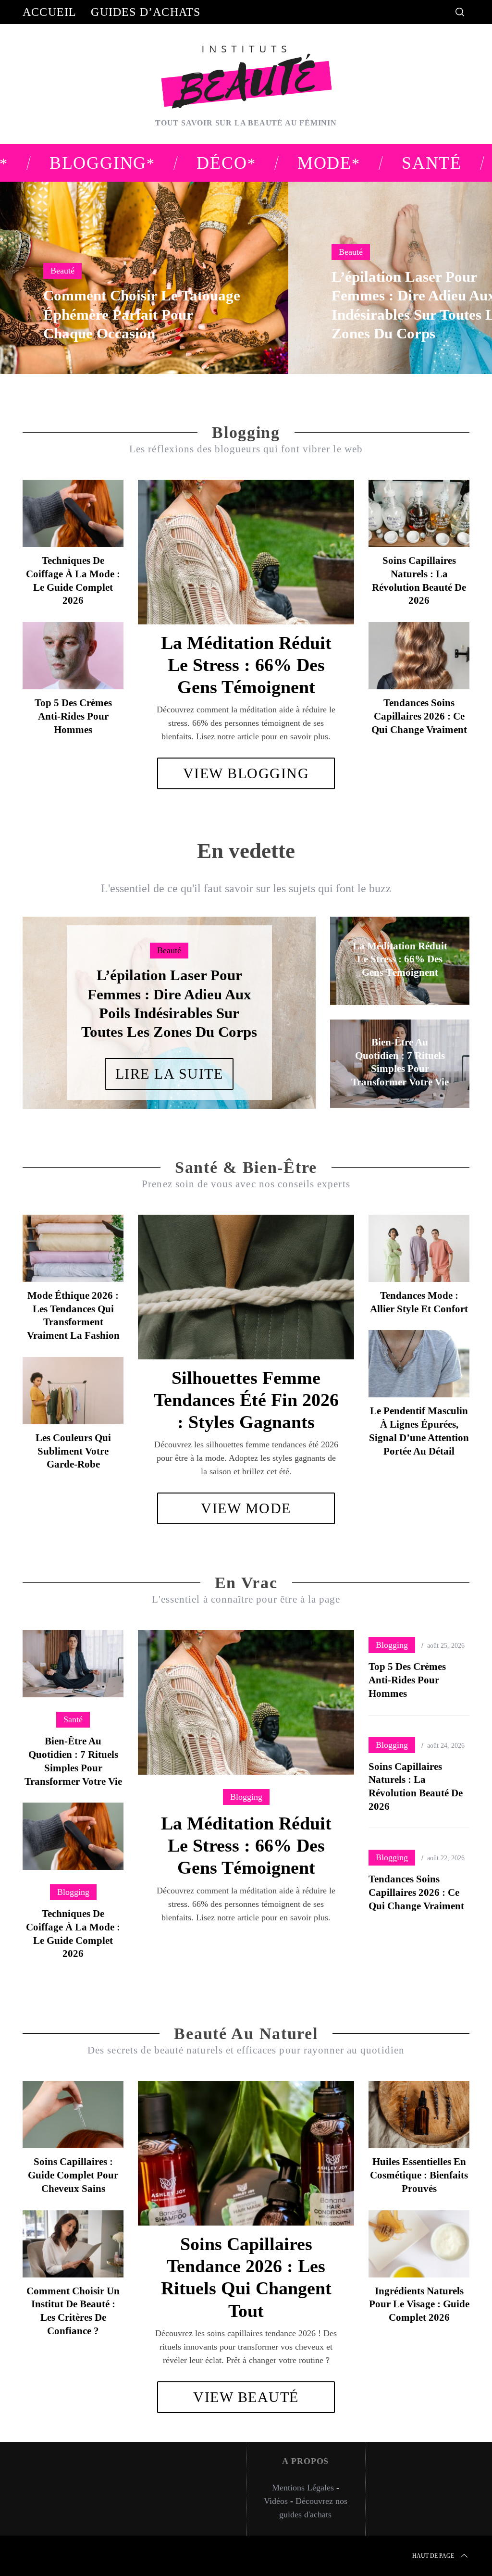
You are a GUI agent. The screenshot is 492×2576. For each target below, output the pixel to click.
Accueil (49, 12)
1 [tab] (448, 272)
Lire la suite (169, 1074)
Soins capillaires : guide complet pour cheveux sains (73, 2175)
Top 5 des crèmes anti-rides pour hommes (73, 716)
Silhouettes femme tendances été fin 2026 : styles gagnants (246, 1400)
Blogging (246, 1797)
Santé (73, 1719)
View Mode (246, 1508)
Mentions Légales (303, 2488)
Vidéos (276, 2501)
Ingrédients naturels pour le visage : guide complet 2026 (419, 2304)
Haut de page (433, 2556)
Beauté (62, 271)
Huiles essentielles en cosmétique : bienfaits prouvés (419, 2175)
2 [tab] (279, 1007)
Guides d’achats (146, 12)
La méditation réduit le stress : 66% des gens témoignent (246, 665)
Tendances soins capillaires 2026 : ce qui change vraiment (419, 716)
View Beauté (246, 2397)
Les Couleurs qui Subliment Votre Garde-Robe (73, 1451)
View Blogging (246, 773)
